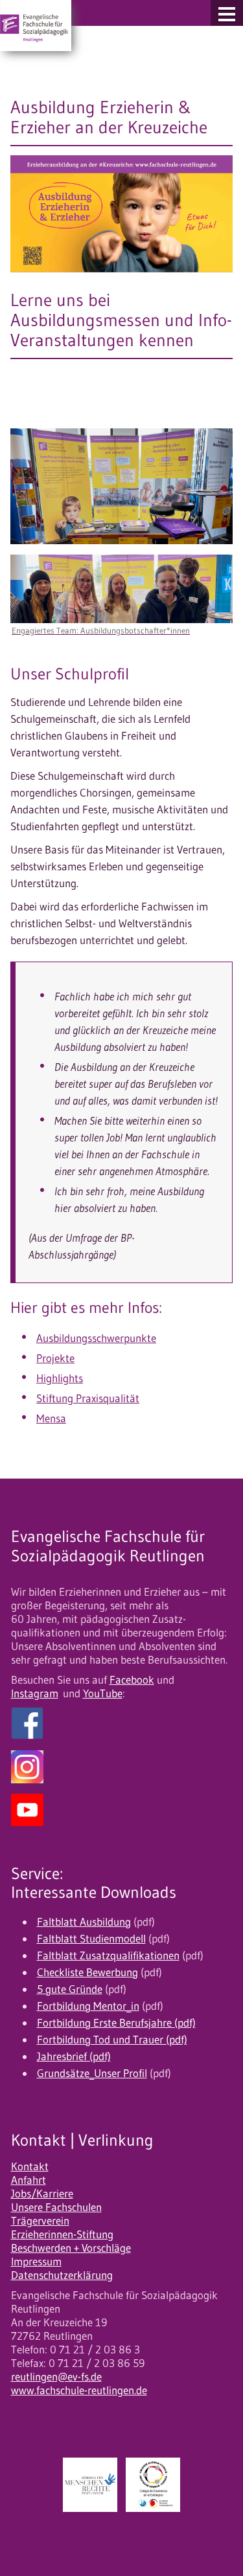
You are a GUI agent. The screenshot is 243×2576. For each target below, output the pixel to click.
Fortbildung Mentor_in (88, 2006)
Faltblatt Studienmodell (91, 1939)
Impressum (36, 2262)
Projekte (55, 1358)
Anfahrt (29, 2180)
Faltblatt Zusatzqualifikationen (108, 1955)
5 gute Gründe (70, 1989)
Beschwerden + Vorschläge (71, 2248)
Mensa (51, 1418)
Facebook (132, 1680)
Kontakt (30, 2166)
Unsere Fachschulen (56, 2207)
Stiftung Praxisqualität (88, 1398)
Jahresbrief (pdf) (74, 2056)
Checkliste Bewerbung (87, 1972)
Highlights (60, 1378)
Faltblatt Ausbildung (84, 1922)
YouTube (103, 1693)
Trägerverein (40, 2221)
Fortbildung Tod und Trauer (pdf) (112, 2040)
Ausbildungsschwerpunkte (96, 1338)
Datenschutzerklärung (62, 2275)
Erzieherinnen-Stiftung (62, 2234)
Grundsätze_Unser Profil (92, 2073)
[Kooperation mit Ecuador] (153, 2485)
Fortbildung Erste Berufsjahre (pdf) (116, 2023)
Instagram (35, 1693)
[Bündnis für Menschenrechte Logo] (90, 2485)
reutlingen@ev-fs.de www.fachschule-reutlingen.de (79, 2383)
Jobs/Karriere (42, 2194)
